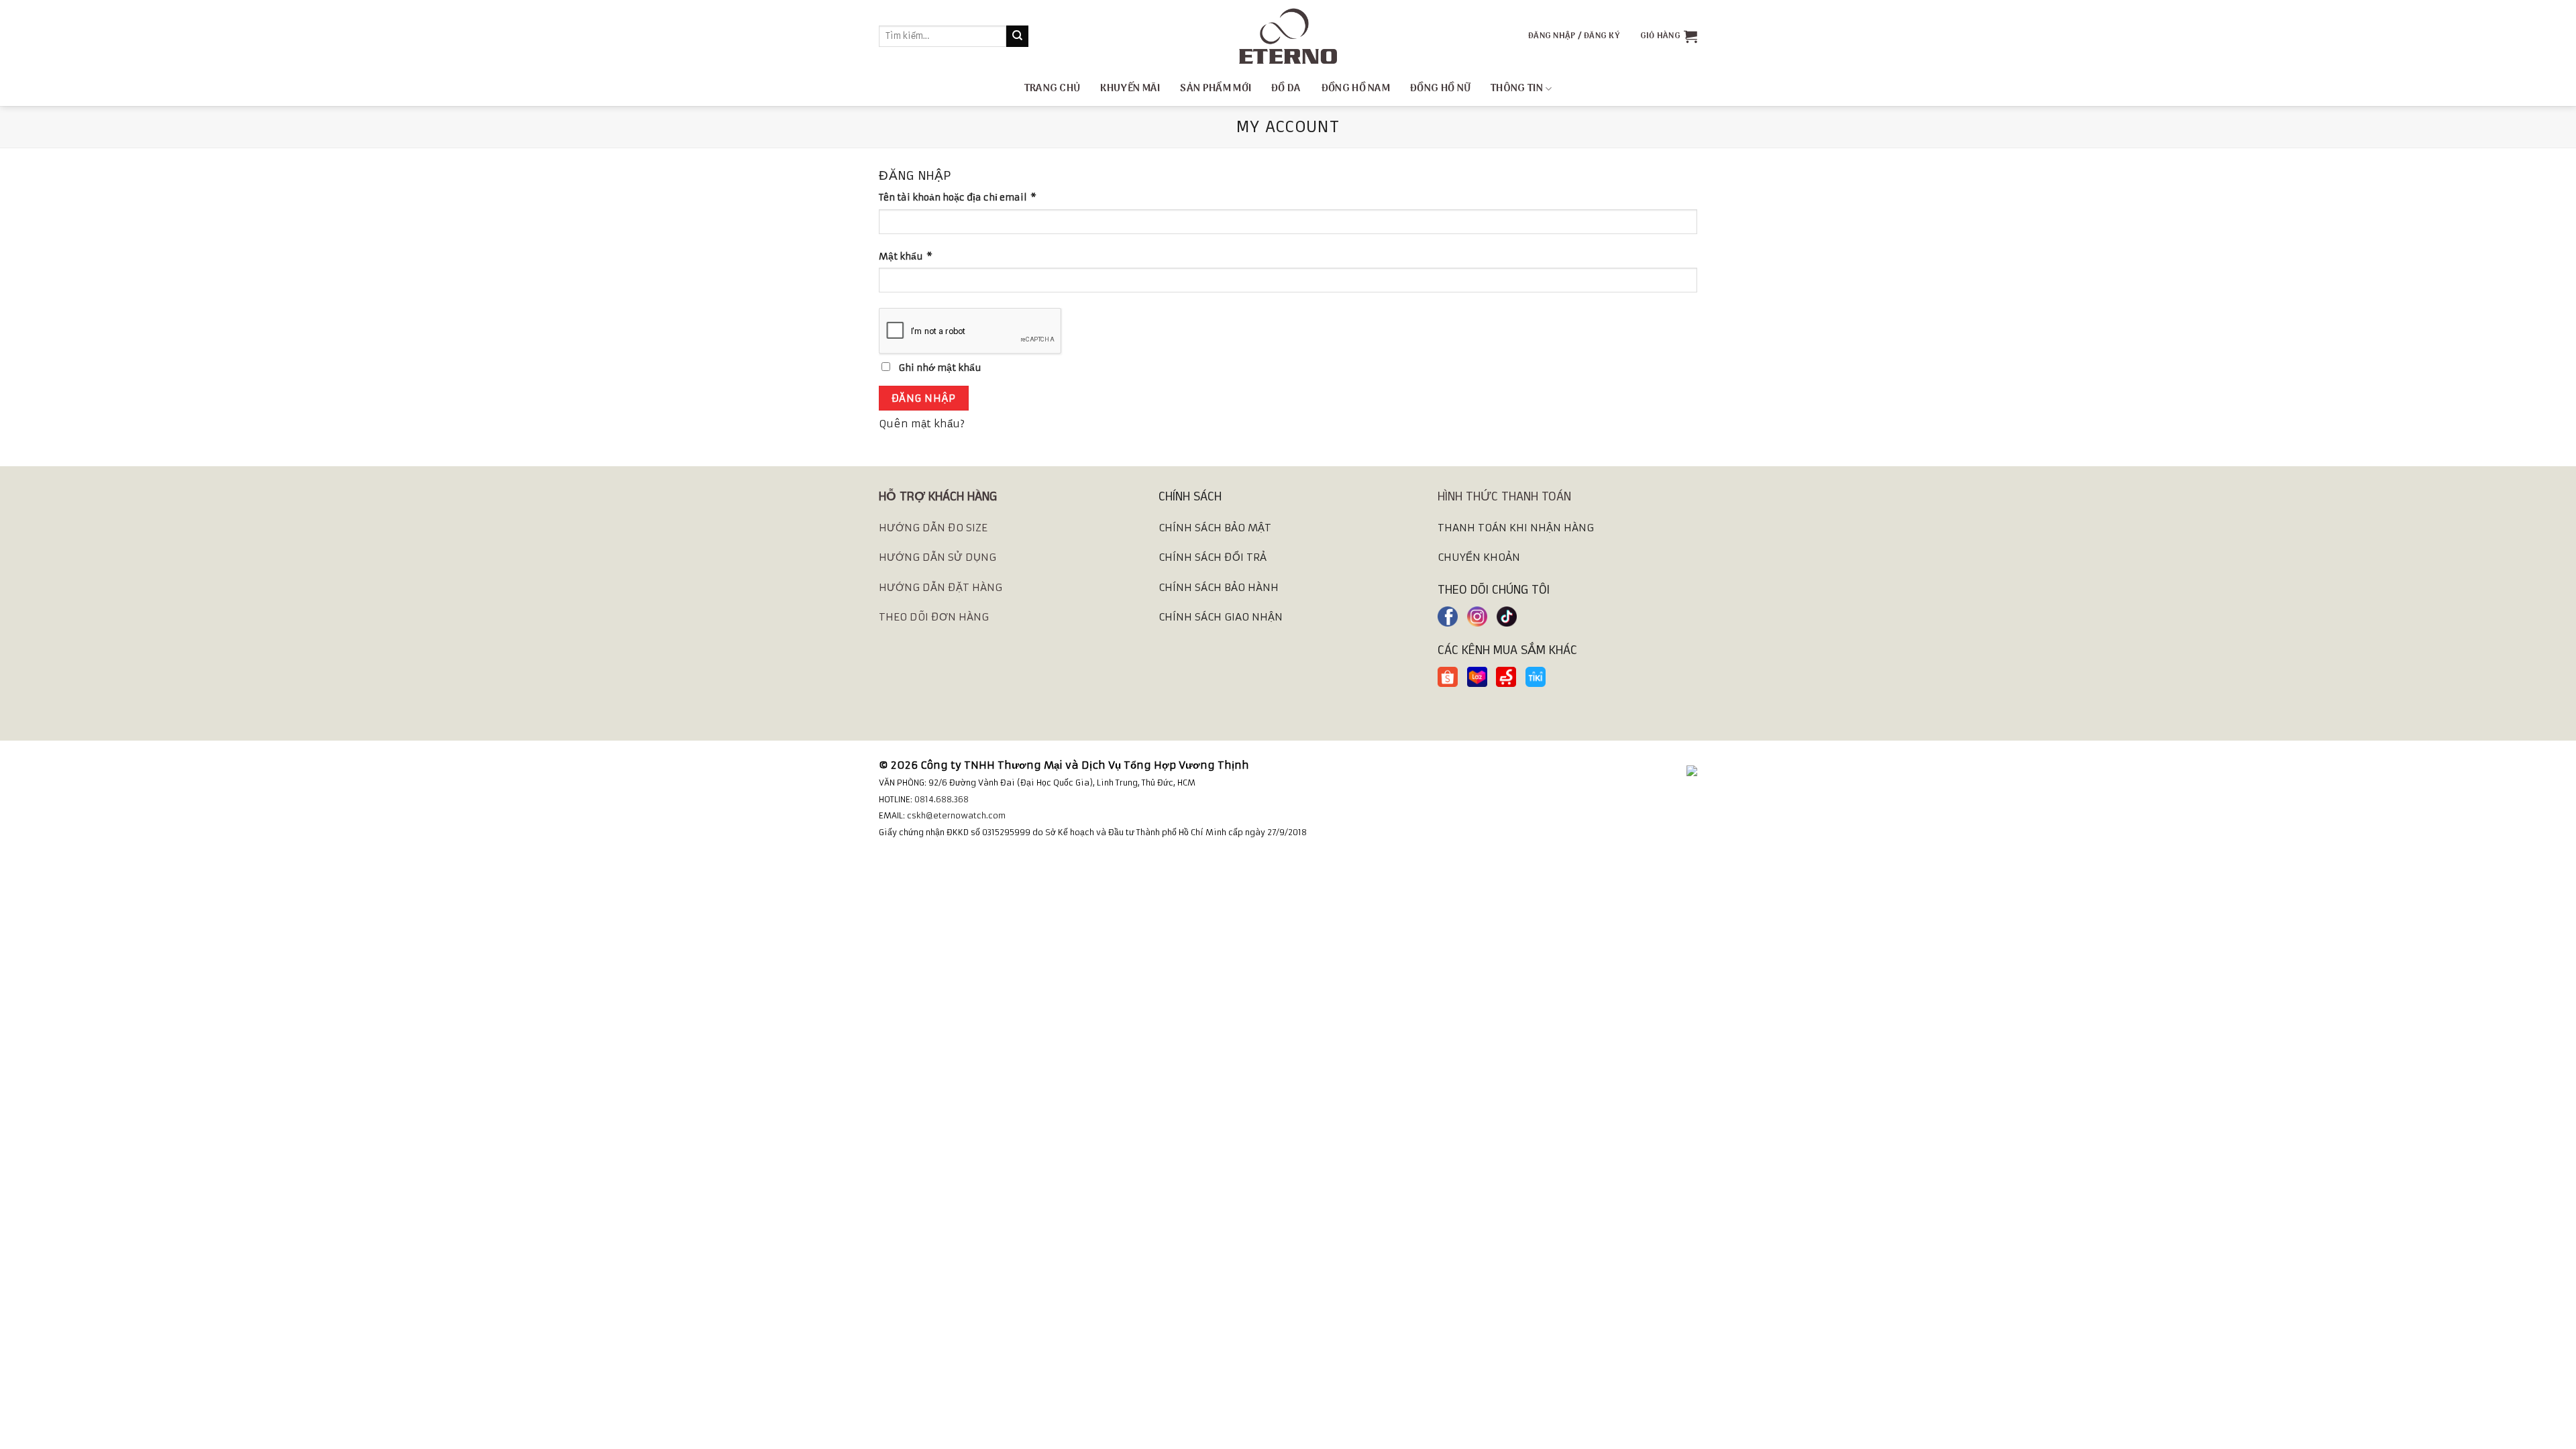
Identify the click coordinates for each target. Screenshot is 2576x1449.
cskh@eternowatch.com (956, 815)
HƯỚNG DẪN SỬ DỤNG (937, 557)
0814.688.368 (942, 799)
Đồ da (1286, 89)
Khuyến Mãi (1130, 89)
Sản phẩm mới (1216, 89)
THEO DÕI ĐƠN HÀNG (934, 617)
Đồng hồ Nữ (1440, 89)
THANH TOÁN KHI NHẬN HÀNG (1516, 528)
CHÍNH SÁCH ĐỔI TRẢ (1213, 557)
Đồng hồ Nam (1356, 89)
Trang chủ (1053, 89)
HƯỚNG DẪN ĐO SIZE (933, 528)
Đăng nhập (924, 398)
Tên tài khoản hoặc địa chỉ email (958, 198)
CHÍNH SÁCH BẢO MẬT (1215, 528)
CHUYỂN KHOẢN (1479, 557)
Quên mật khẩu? (922, 424)
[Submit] (1017, 36)
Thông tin (1517, 89)
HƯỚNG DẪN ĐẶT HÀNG (941, 587)
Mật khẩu (906, 257)
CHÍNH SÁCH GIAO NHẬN (1221, 617)
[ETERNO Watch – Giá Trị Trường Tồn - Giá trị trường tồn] (1288, 36)
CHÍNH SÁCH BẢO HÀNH (1219, 587)
